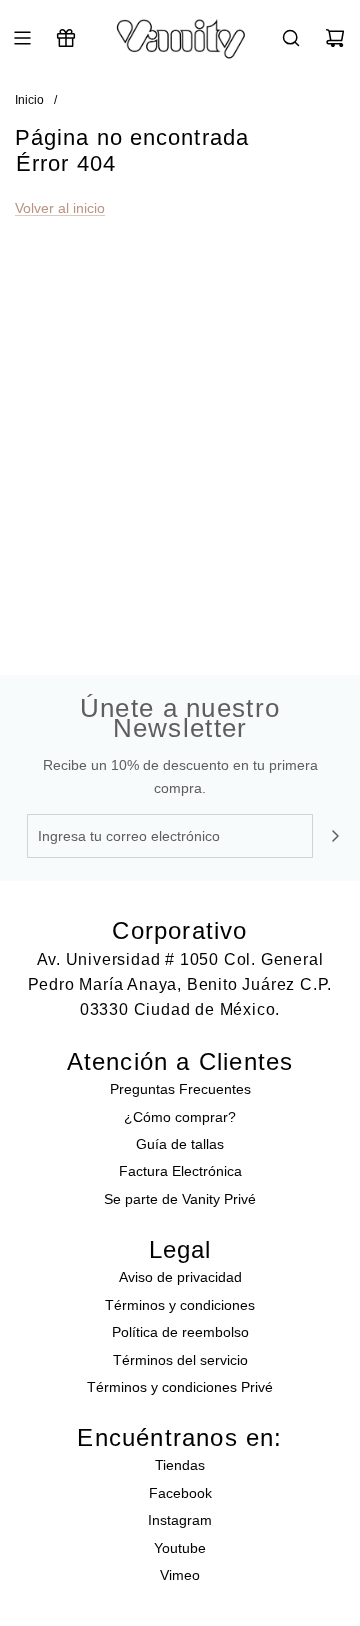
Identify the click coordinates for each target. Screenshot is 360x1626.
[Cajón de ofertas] (66, 38)
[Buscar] (291, 38)
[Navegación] (22, 38)
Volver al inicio (60, 208)
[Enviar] (335, 836)
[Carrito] (335, 38)
